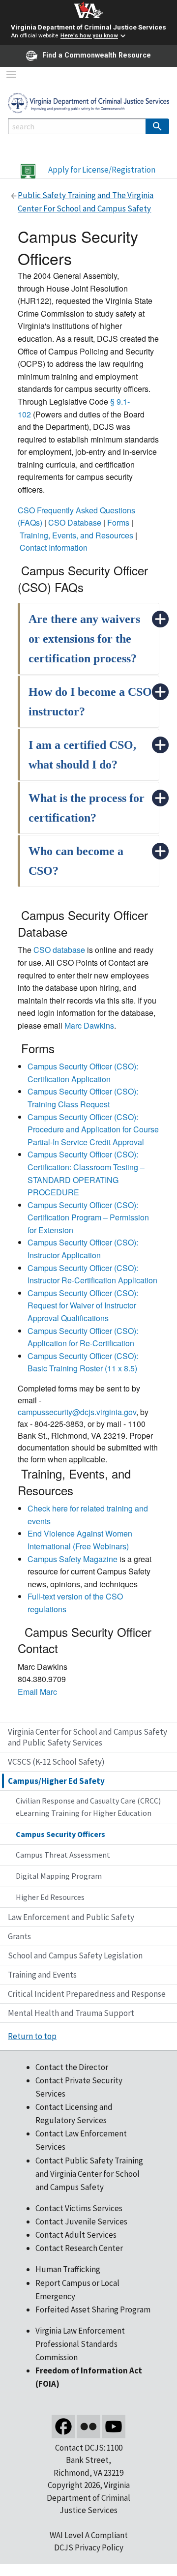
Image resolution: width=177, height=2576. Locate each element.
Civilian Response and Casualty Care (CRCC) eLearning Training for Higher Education (88, 1807)
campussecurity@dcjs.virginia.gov (77, 1412)
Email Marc (37, 1692)
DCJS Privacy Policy (89, 2547)
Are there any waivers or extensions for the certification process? (84, 639)
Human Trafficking (68, 2269)
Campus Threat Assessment (63, 1855)
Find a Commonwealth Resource (97, 55)
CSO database (59, 950)
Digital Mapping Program (59, 1876)
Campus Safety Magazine (73, 1559)
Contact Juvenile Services (81, 2221)
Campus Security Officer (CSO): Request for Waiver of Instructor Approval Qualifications (83, 1305)
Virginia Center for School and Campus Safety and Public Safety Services (88, 1737)
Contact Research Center (79, 2248)
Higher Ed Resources (50, 1897)
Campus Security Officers (60, 1834)
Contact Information (54, 548)
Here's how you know (89, 36)
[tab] (88, 639)
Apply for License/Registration (102, 170)
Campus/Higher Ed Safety (56, 1781)
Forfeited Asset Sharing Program (93, 2310)
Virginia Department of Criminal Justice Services (88, 27)
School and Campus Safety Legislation (75, 1955)
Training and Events (42, 1975)
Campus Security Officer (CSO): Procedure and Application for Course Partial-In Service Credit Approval (93, 1129)
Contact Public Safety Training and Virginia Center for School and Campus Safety (89, 2174)
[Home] (88, 102)
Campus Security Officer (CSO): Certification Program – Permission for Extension (88, 1217)
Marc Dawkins (89, 1025)
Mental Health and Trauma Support (71, 2013)
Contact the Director (72, 2067)
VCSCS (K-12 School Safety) (56, 1762)
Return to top (32, 2036)
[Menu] (11, 75)
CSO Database (75, 522)
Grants (19, 1936)
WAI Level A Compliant (89, 2535)
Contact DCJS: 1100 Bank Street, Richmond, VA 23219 (88, 2460)
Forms (118, 522)
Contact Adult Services (76, 2235)
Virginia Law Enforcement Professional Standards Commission (80, 2344)
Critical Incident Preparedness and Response (87, 1994)
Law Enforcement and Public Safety (71, 1917)
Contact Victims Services (79, 2208)
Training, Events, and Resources (76, 535)
